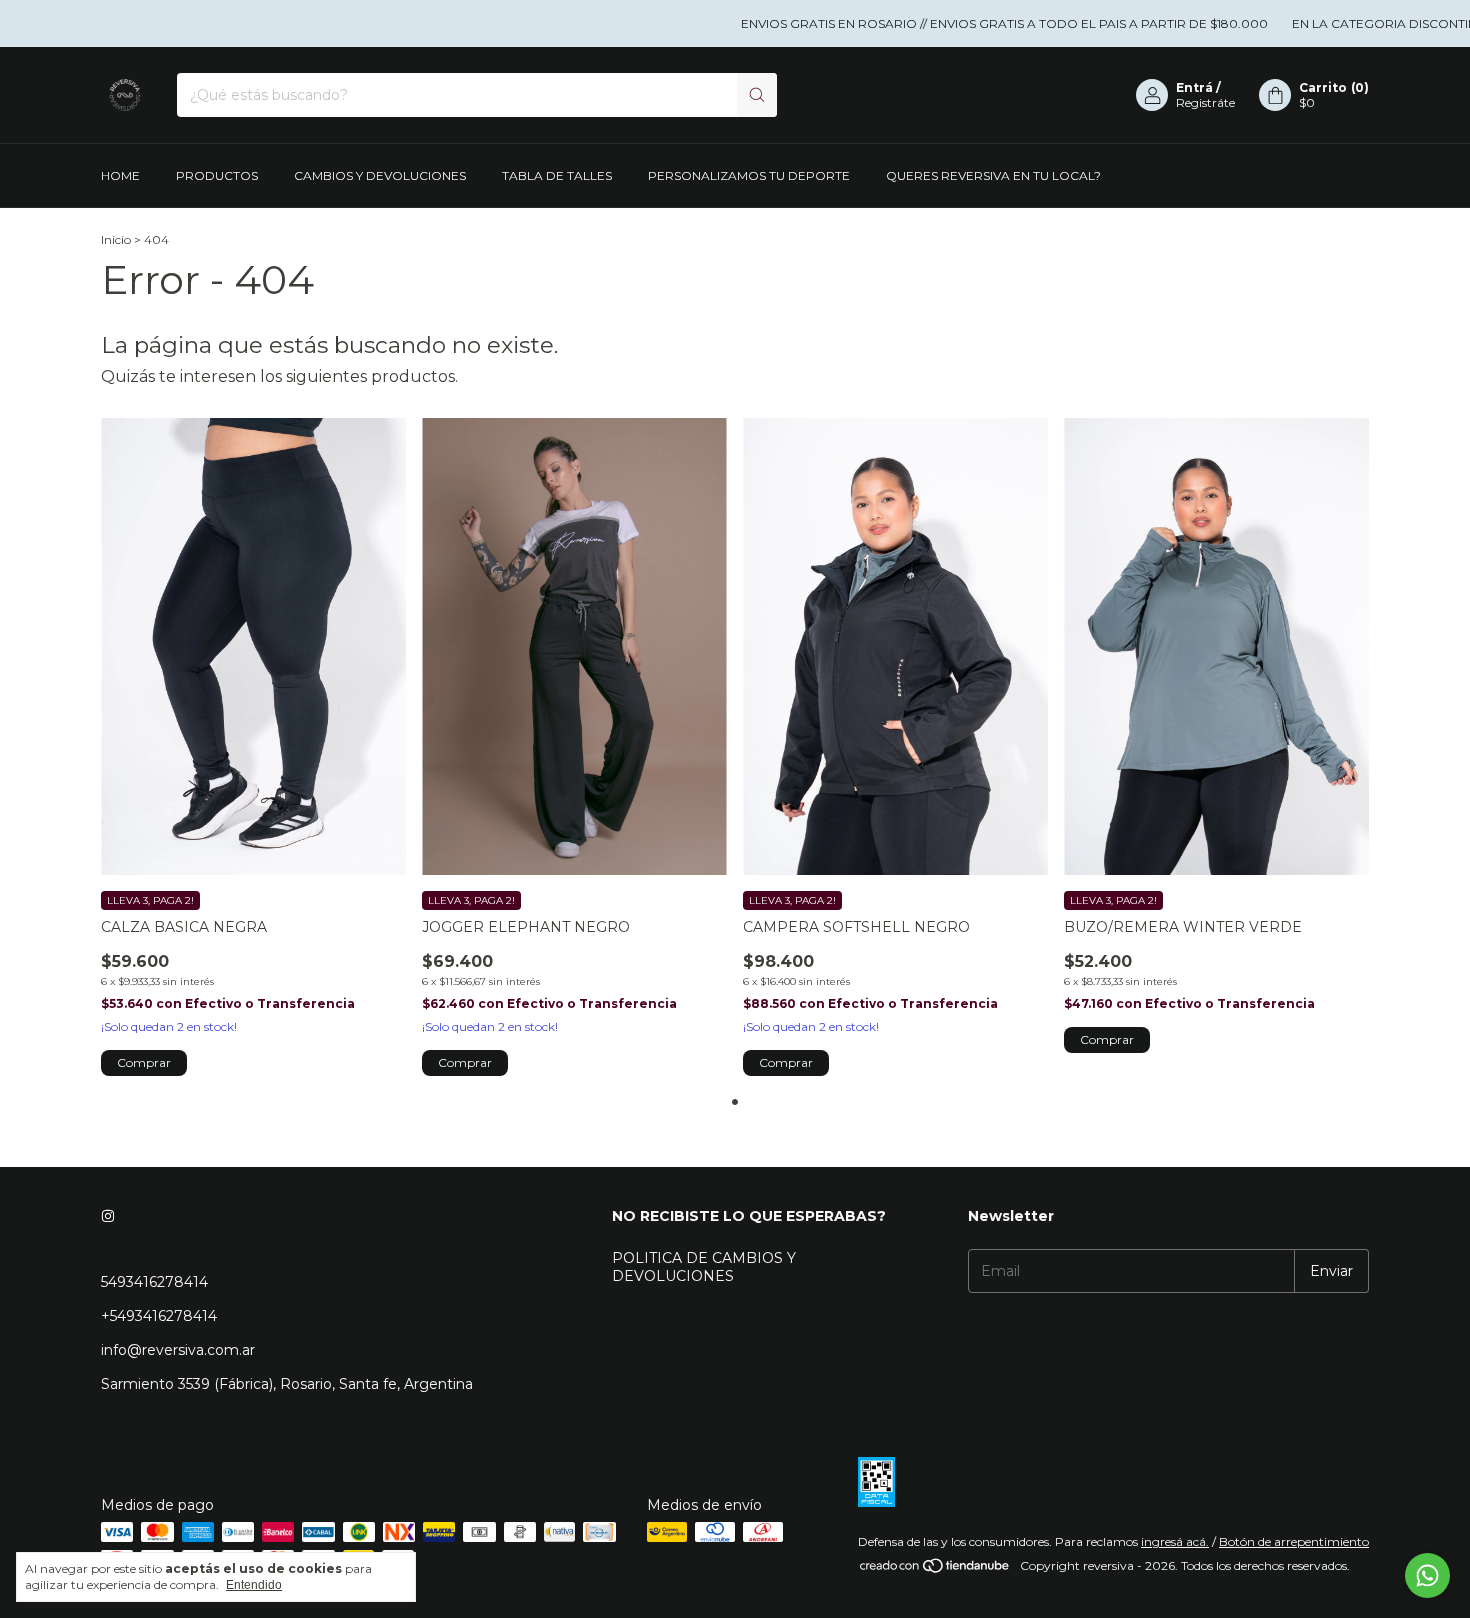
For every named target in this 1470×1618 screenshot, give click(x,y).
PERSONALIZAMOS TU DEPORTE (749, 175)
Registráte (1205, 102)
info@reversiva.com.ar (178, 1350)
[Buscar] (757, 95)
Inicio (116, 239)
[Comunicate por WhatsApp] (1427, 1575)
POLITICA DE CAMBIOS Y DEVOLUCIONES (704, 1267)
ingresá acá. (1175, 1541)
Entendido (254, 1585)
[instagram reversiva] (108, 1216)
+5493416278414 (159, 1316)
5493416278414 (154, 1282)
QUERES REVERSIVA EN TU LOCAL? (993, 175)
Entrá (1194, 87)
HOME (120, 175)
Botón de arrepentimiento (1294, 1541)
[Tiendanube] (935, 1570)
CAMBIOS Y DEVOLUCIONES (380, 175)
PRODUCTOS (217, 175)
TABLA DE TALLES (557, 175)
